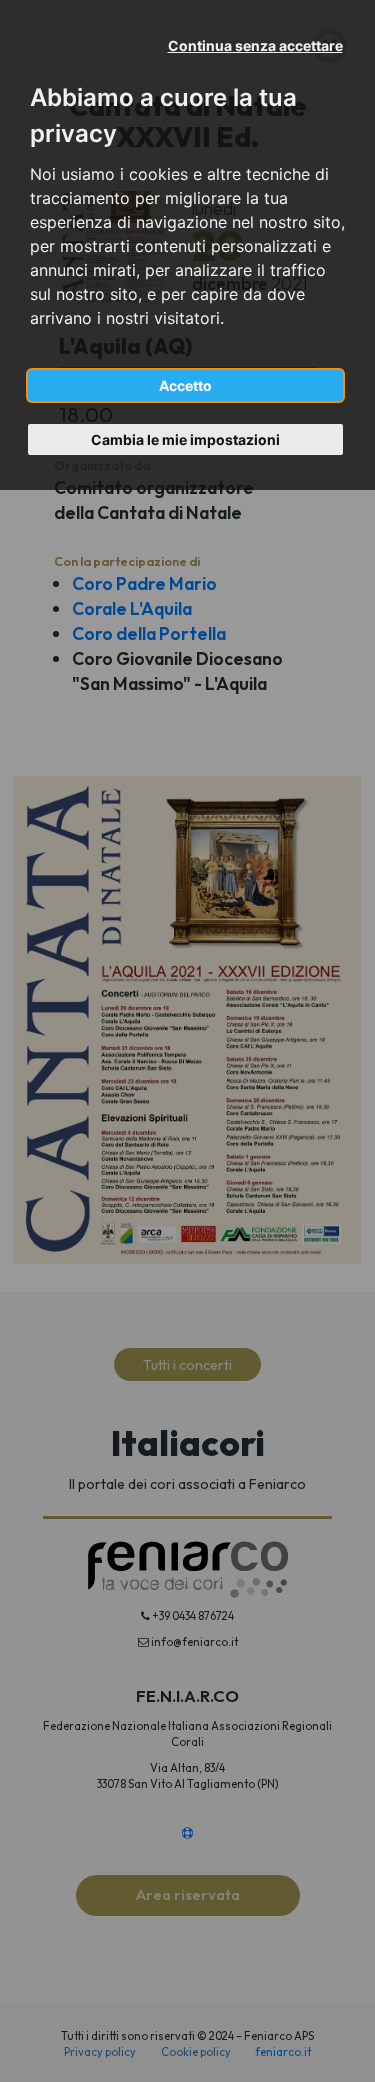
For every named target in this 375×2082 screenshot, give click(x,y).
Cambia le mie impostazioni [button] (185, 439)
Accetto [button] (185, 385)
